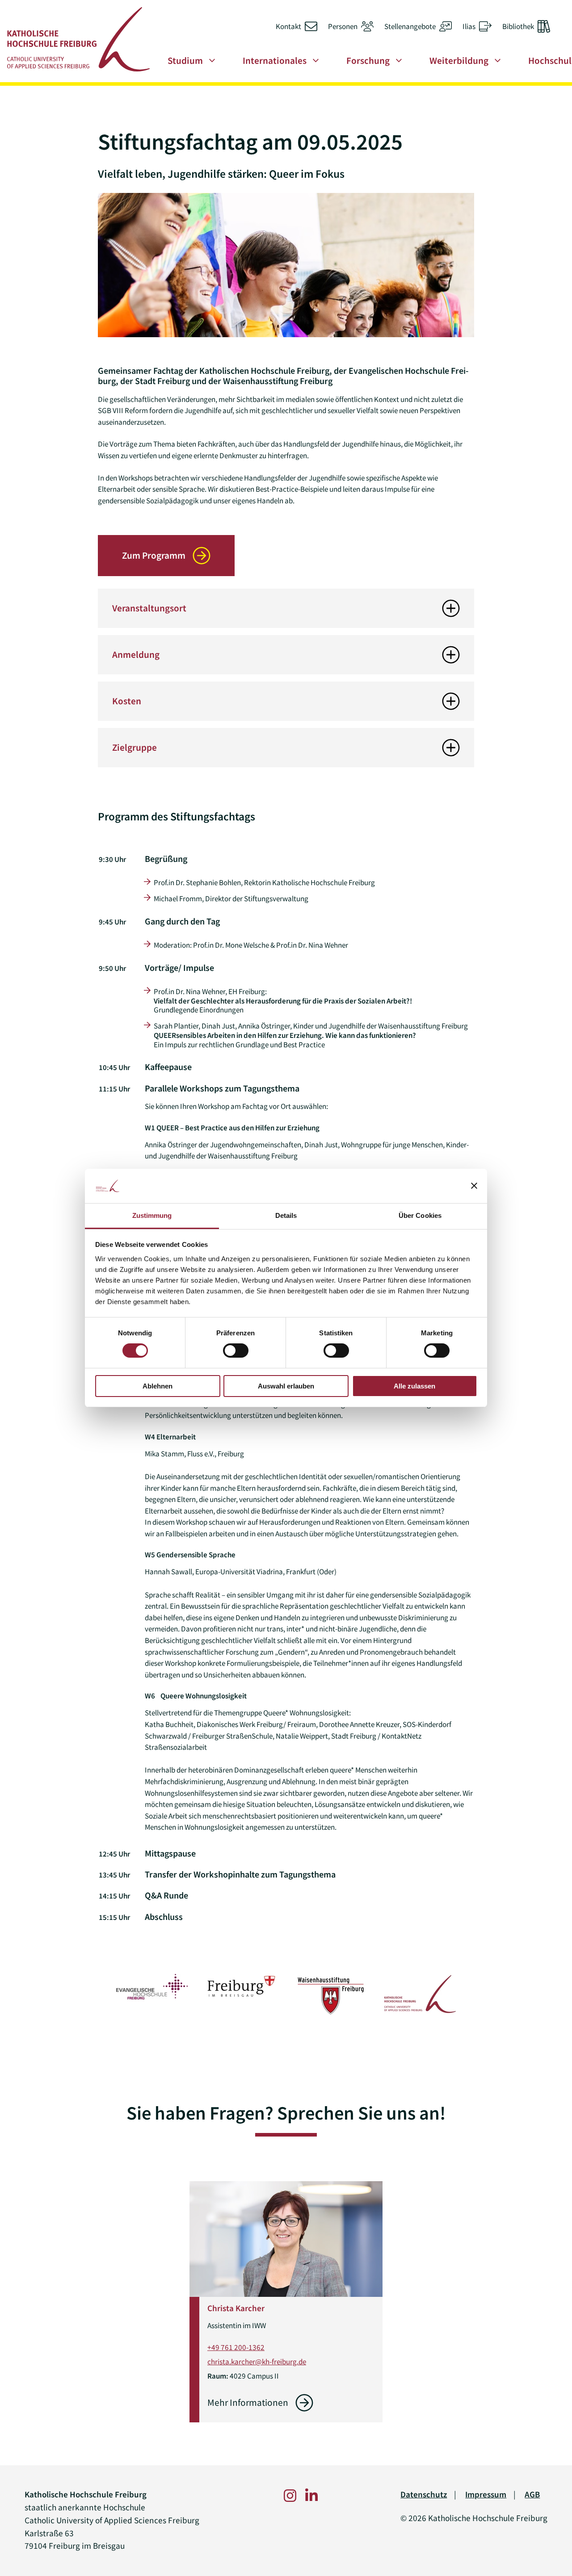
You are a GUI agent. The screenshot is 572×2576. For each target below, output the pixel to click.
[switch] (236, 1351)
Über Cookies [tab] (420, 1215)
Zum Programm (154, 556)
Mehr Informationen (248, 2403)
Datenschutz (424, 2494)
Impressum (486, 2494)
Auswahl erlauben (286, 1386)
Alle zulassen (414, 1386)
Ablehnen (158, 1386)
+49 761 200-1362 (236, 2347)
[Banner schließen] (474, 1186)
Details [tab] (286, 1215)
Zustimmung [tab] (152, 1215)
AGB (532, 2494)
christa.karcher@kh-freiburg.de (257, 2362)
